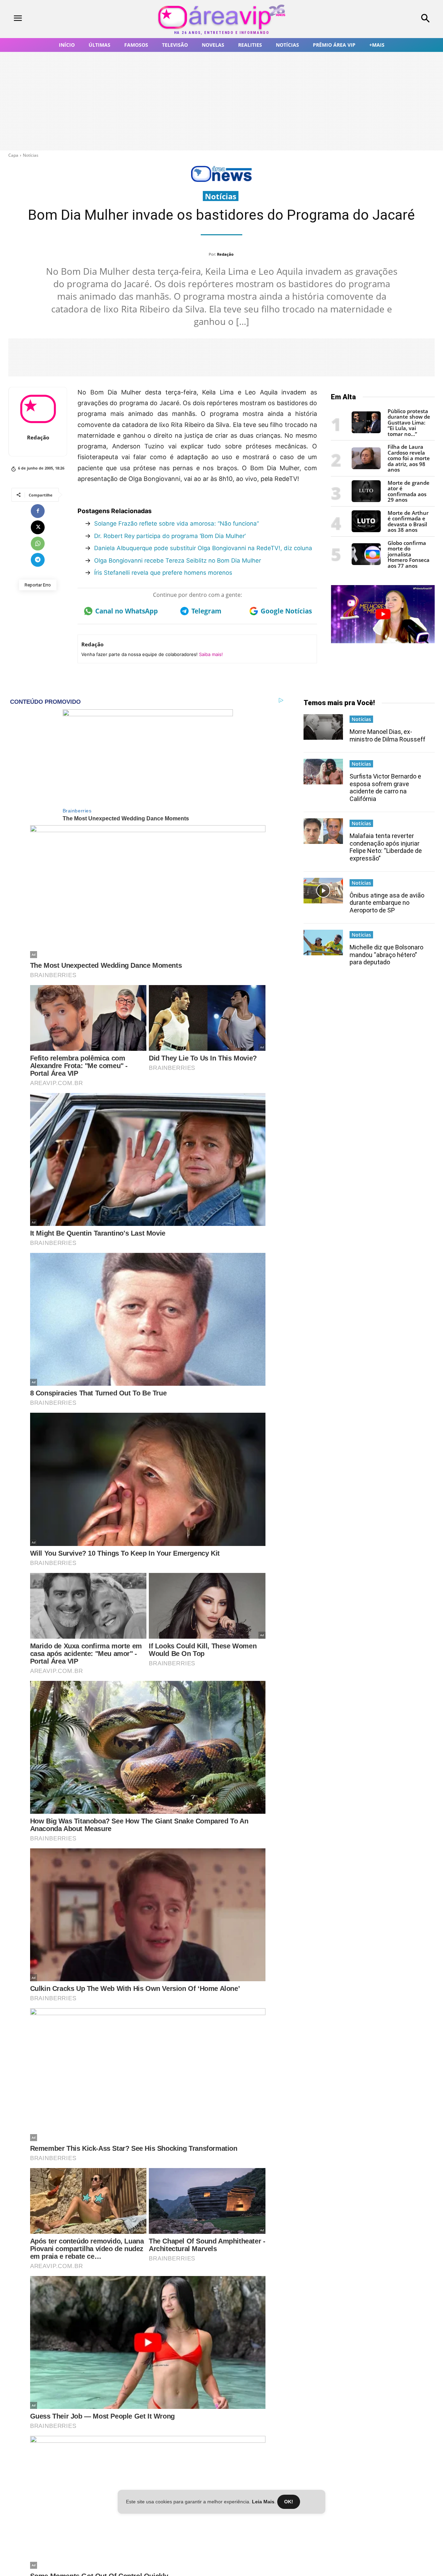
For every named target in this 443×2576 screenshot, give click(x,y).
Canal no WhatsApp (126, 611)
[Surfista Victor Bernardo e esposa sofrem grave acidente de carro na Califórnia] (323, 772)
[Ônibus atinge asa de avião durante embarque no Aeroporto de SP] (323, 891)
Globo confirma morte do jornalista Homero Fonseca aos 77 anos (409, 554)
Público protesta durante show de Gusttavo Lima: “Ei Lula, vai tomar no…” (409, 422)
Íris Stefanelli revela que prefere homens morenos (163, 573)
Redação (225, 254)
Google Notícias (286, 611)
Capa (13, 155)
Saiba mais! (211, 654)
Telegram (206, 611)
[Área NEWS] (221, 180)
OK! (289, 2502)
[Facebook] (38, 511)
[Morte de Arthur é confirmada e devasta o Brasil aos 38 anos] (366, 530)
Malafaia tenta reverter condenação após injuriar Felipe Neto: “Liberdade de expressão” (386, 847)
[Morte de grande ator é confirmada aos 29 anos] (366, 500)
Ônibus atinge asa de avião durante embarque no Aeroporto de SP (387, 903)
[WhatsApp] (38, 544)
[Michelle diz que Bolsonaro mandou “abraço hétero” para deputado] (323, 943)
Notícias (31, 155)
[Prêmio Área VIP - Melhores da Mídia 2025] (383, 614)
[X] (38, 527)
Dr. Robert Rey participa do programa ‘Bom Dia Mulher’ (170, 536)
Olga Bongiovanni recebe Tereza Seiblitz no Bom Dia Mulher (178, 561)
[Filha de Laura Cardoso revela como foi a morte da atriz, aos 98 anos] (366, 467)
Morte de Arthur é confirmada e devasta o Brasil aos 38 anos (408, 521)
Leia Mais (263, 2502)
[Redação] (38, 409)
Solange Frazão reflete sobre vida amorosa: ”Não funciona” (177, 524)
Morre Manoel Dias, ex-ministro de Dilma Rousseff (387, 735)
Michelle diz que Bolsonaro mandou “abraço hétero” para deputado (386, 955)
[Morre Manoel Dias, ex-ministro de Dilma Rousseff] (323, 727)
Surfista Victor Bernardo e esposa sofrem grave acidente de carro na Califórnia (385, 788)
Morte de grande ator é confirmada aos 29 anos (409, 491)
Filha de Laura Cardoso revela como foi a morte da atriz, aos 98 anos (409, 458)
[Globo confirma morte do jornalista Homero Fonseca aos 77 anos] (366, 563)
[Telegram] (38, 560)
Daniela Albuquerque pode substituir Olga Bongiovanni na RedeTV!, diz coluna (203, 548)
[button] (388, 19)
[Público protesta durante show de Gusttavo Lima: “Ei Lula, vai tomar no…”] (366, 431)
